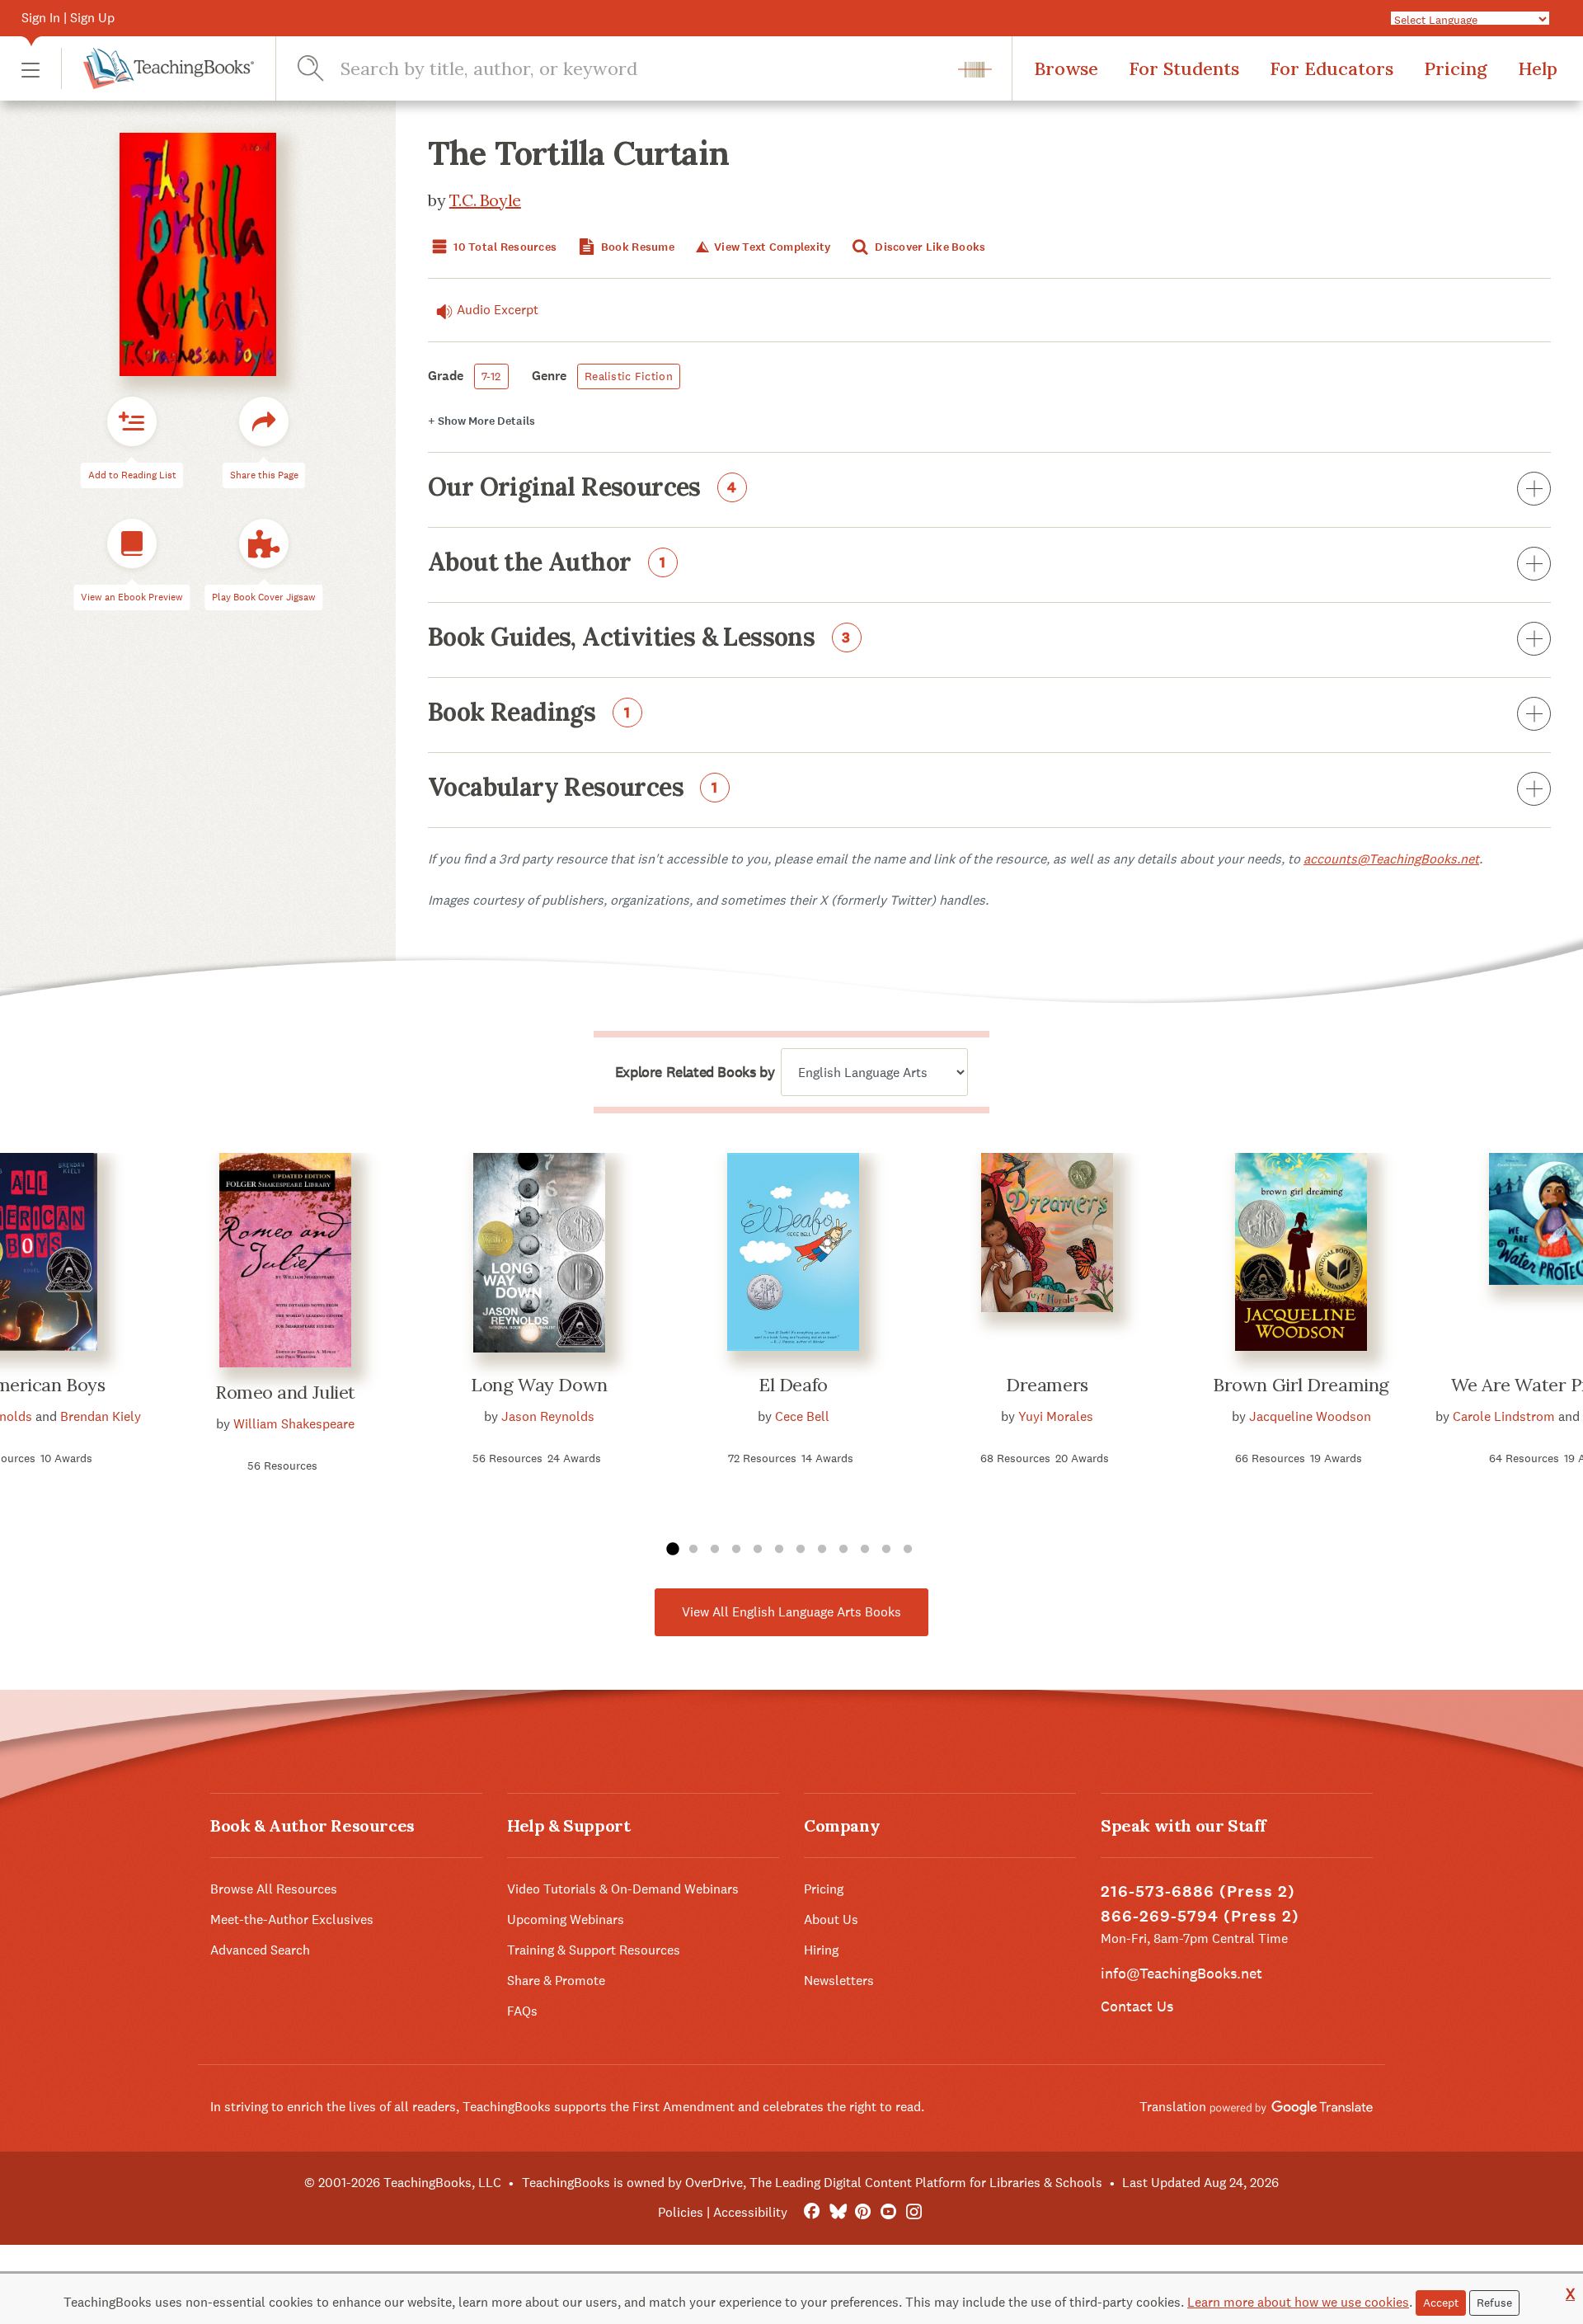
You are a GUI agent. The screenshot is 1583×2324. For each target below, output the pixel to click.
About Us (831, 1919)
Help (1538, 68)
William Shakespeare (294, 1424)
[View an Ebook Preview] (132, 544)
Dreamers (1047, 1385)
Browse (1066, 68)
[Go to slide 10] (865, 1550)
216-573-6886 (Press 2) (1198, 1891)
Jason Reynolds (548, 1416)
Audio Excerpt (498, 310)
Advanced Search (260, 1950)
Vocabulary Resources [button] (573, 788)
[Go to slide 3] (715, 1550)
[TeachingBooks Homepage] (157, 68)
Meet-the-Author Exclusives (292, 1919)
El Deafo (793, 1385)
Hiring (821, 1950)
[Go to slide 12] (908, 1550)
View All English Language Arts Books (791, 1612)
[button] (31, 69)
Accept (1441, 2303)
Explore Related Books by (695, 1072)
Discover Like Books (929, 247)
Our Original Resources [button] (582, 488)
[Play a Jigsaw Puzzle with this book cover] (264, 544)
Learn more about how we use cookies (1298, 2302)
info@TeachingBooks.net (1181, 1973)
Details (481, 421)
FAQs (522, 2011)
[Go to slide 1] (672, 1550)
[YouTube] (888, 2212)
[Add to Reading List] (132, 422)
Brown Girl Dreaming (1301, 1385)
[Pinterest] (863, 2212)
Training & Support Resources (594, 1950)
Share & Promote (556, 1981)
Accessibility (750, 2212)
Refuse (1494, 2303)
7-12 (491, 376)
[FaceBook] (812, 2212)
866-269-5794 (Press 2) (1200, 1916)
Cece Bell (802, 1416)
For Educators (1332, 68)
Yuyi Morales (1056, 1416)
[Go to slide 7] (801, 1550)
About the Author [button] (547, 563)
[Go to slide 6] (779, 1550)
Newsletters (839, 1981)
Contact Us (1137, 2006)
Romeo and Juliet (285, 1392)
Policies (681, 2212)
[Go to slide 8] (822, 1550)
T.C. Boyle (485, 200)
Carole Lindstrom (1504, 1416)
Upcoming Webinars (566, 1919)
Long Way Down (539, 1385)
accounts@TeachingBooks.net (1391, 859)
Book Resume (636, 247)
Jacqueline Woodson (1310, 1416)
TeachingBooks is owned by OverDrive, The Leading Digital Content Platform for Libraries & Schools (812, 2183)
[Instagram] (914, 2212)
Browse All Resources (274, 1889)
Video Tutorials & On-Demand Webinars (623, 1889)
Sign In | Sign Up (68, 18)
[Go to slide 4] (736, 1550)
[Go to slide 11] (886, 1550)
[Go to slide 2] (693, 1550)
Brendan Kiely (101, 1416)
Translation (1174, 2107)
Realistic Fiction (629, 376)
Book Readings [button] (529, 713)
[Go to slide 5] (758, 1550)
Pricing (1456, 68)
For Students (1184, 68)
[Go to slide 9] (843, 1550)
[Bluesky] (837, 2212)
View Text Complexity (771, 247)
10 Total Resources (504, 247)
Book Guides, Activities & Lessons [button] (639, 638)
